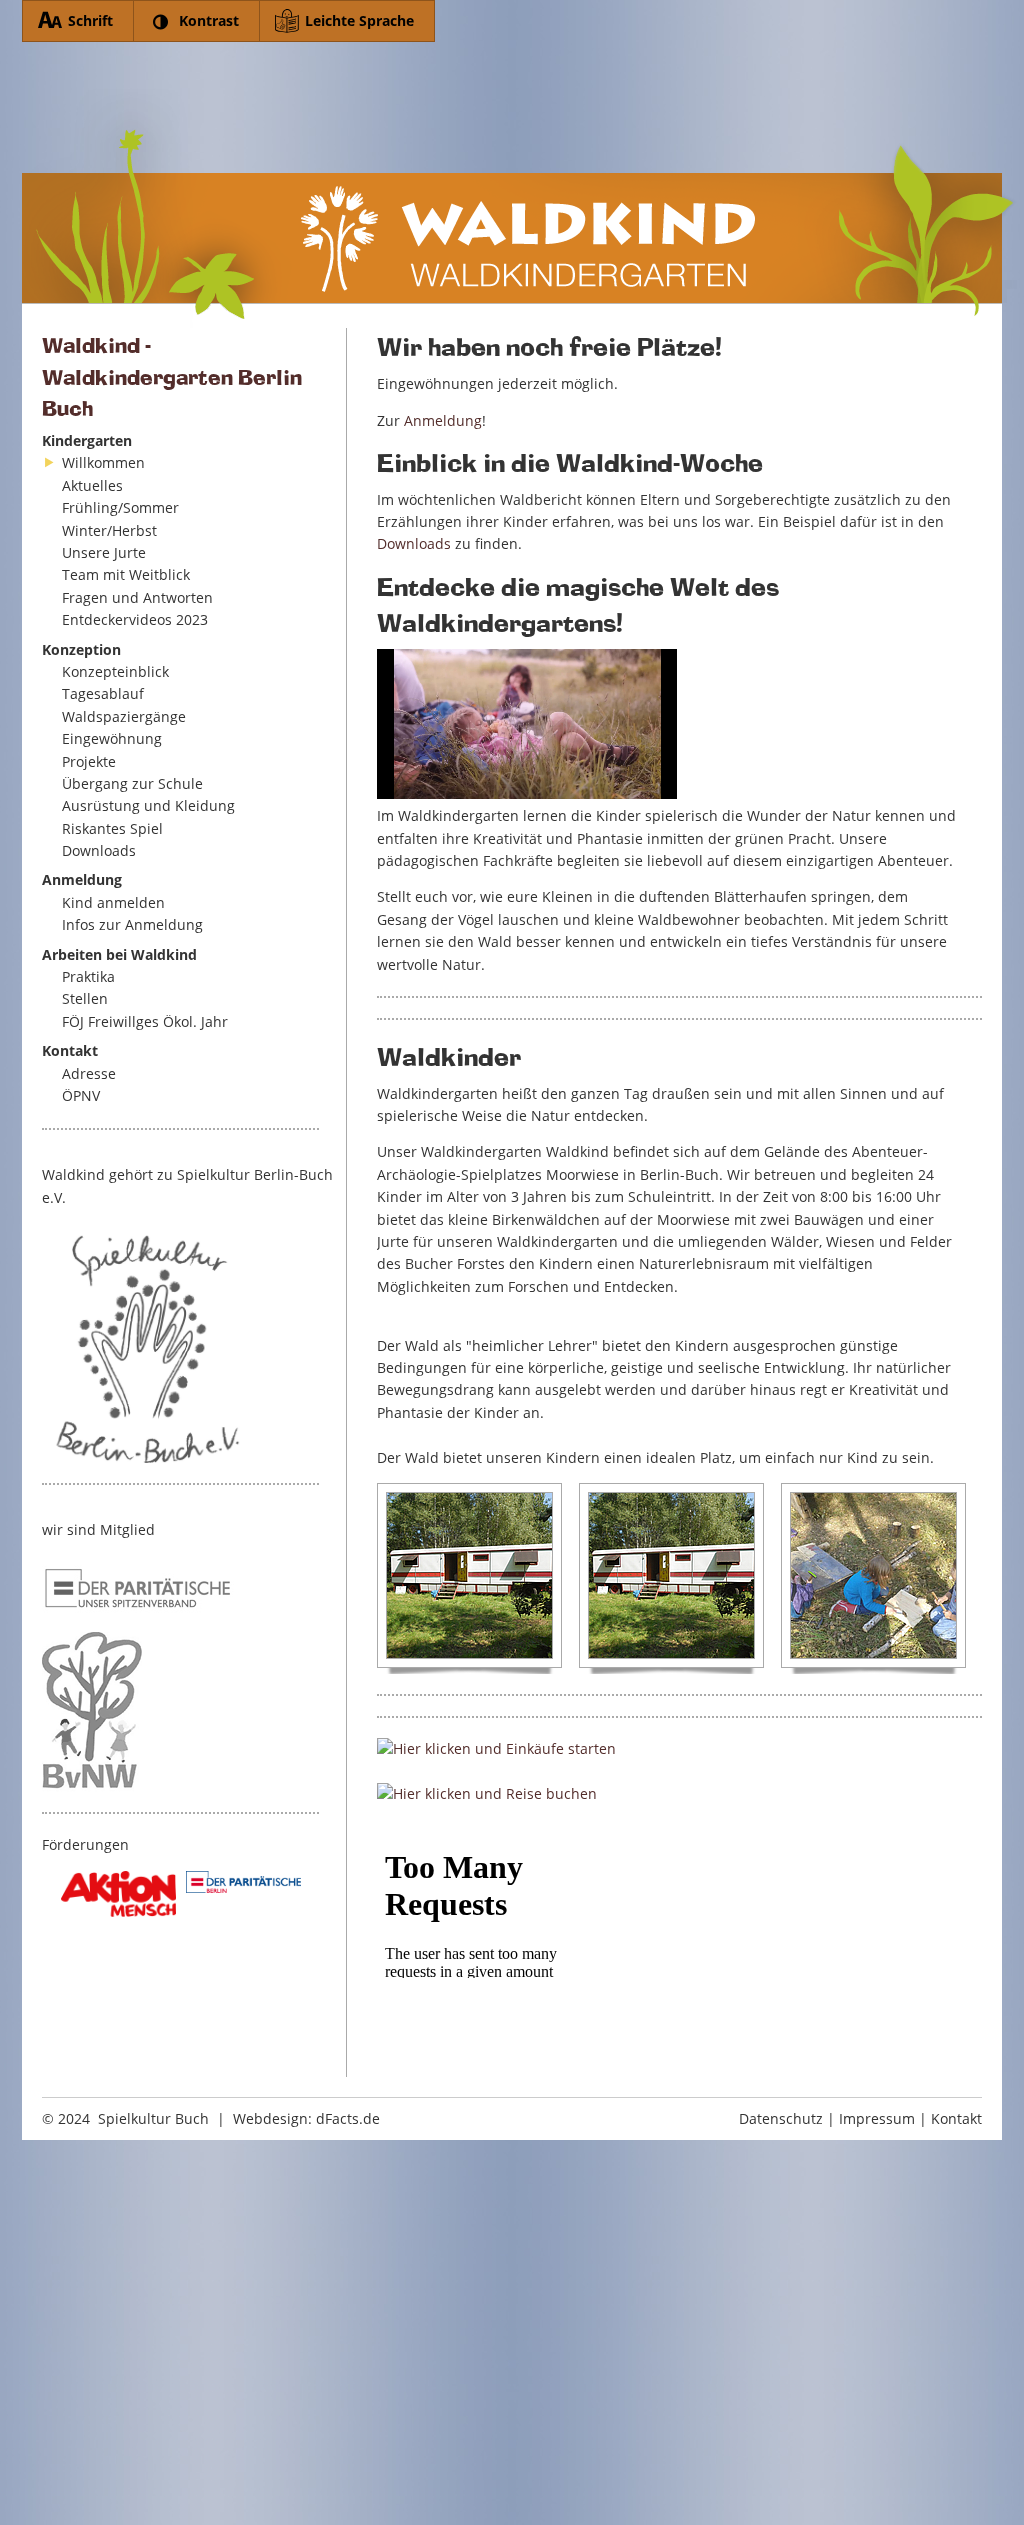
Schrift (90, 20)
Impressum (877, 2118)
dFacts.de (348, 2118)
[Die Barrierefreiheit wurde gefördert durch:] (118, 1894)
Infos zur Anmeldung (132, 924)
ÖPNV (81, 1095)
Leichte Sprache (359, 20)
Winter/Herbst (109, 530)
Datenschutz (781, 2118)
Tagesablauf (103, 693)
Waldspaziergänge (124, 716)
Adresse (89, 1073)
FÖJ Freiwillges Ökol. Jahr (145, 1021)
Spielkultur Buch (153, 2118)
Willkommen (103, 462)
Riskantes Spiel (112, 828)
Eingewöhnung (112, 738)
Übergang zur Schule (132, 783)
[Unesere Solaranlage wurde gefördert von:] (243, 1882)
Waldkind (519, 183)
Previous (367, 1579)
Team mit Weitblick (126, 574)
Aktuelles (92, 485)
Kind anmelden (113, 902)
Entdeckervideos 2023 (135, 619)
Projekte (89, 761)
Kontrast (209, 20)
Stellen (85, 998)
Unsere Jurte (104, 552)
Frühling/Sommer (120, 507)
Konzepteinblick (115, 671)
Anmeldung (443, 420)
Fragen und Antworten (137, 597)
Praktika (88, 976)
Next (977, 1579)
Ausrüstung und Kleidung (148, 805)
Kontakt (956, 2118)
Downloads (99, 850)
